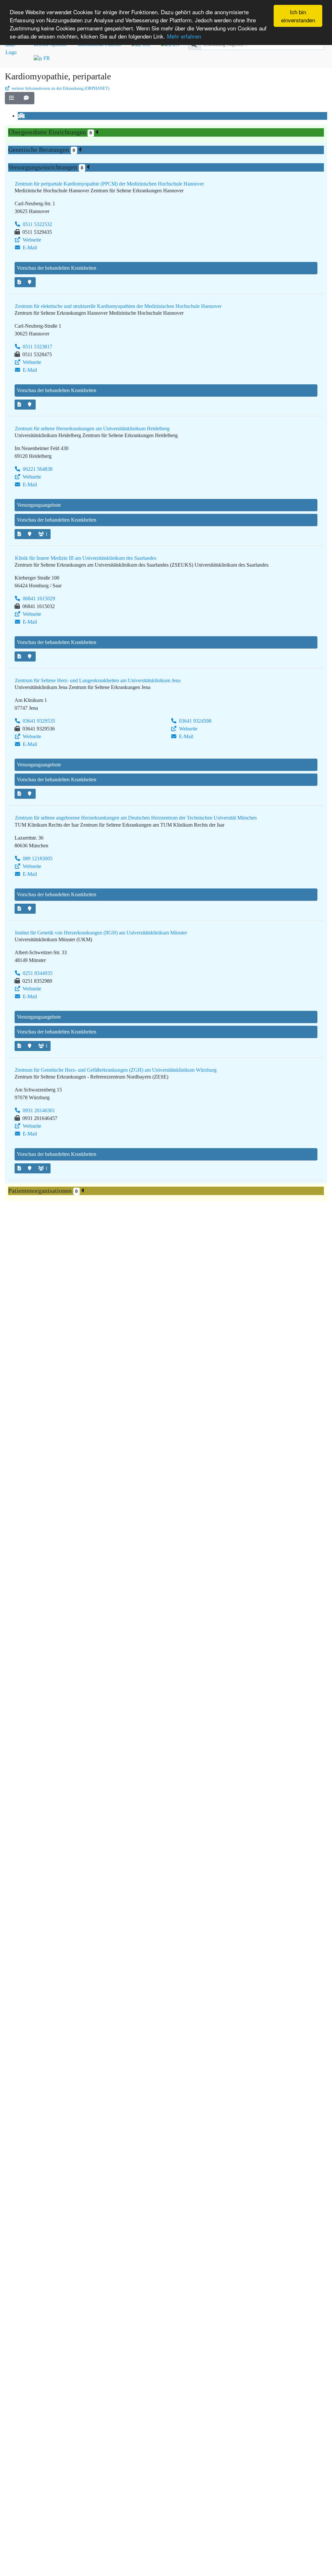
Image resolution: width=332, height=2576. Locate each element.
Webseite (31, 240)
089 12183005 (37, 859)
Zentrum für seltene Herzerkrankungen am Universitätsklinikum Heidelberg (92, 429)
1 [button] (47, 534)
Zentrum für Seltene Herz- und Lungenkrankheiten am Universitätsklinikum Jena (98, 680)
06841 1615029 (38, 599)
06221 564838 (37, 469)
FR (46, 58)
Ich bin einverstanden (298, 16)
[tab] (22, 116)
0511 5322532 (37, 224)
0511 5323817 (37, 347)
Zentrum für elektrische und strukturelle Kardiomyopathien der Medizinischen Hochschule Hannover (118, 306)
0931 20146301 (38, 1110)
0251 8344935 (37, 973)
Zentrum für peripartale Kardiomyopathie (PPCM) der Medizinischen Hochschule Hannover (109, 184)
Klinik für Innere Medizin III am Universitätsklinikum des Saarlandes (86, 558)
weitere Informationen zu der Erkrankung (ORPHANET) (60, 88)
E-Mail (29, 248)
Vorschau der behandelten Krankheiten (57, 268)
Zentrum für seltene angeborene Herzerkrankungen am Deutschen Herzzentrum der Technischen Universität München (136, 818)
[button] (12, 98)
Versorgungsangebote (39, 505)
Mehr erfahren (184, 36)
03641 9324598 (195, 721)
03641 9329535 (38, 721)
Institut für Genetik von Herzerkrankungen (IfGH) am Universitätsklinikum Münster (101, 933)
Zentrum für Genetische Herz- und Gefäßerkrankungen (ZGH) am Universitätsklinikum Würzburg (116, 1070)
